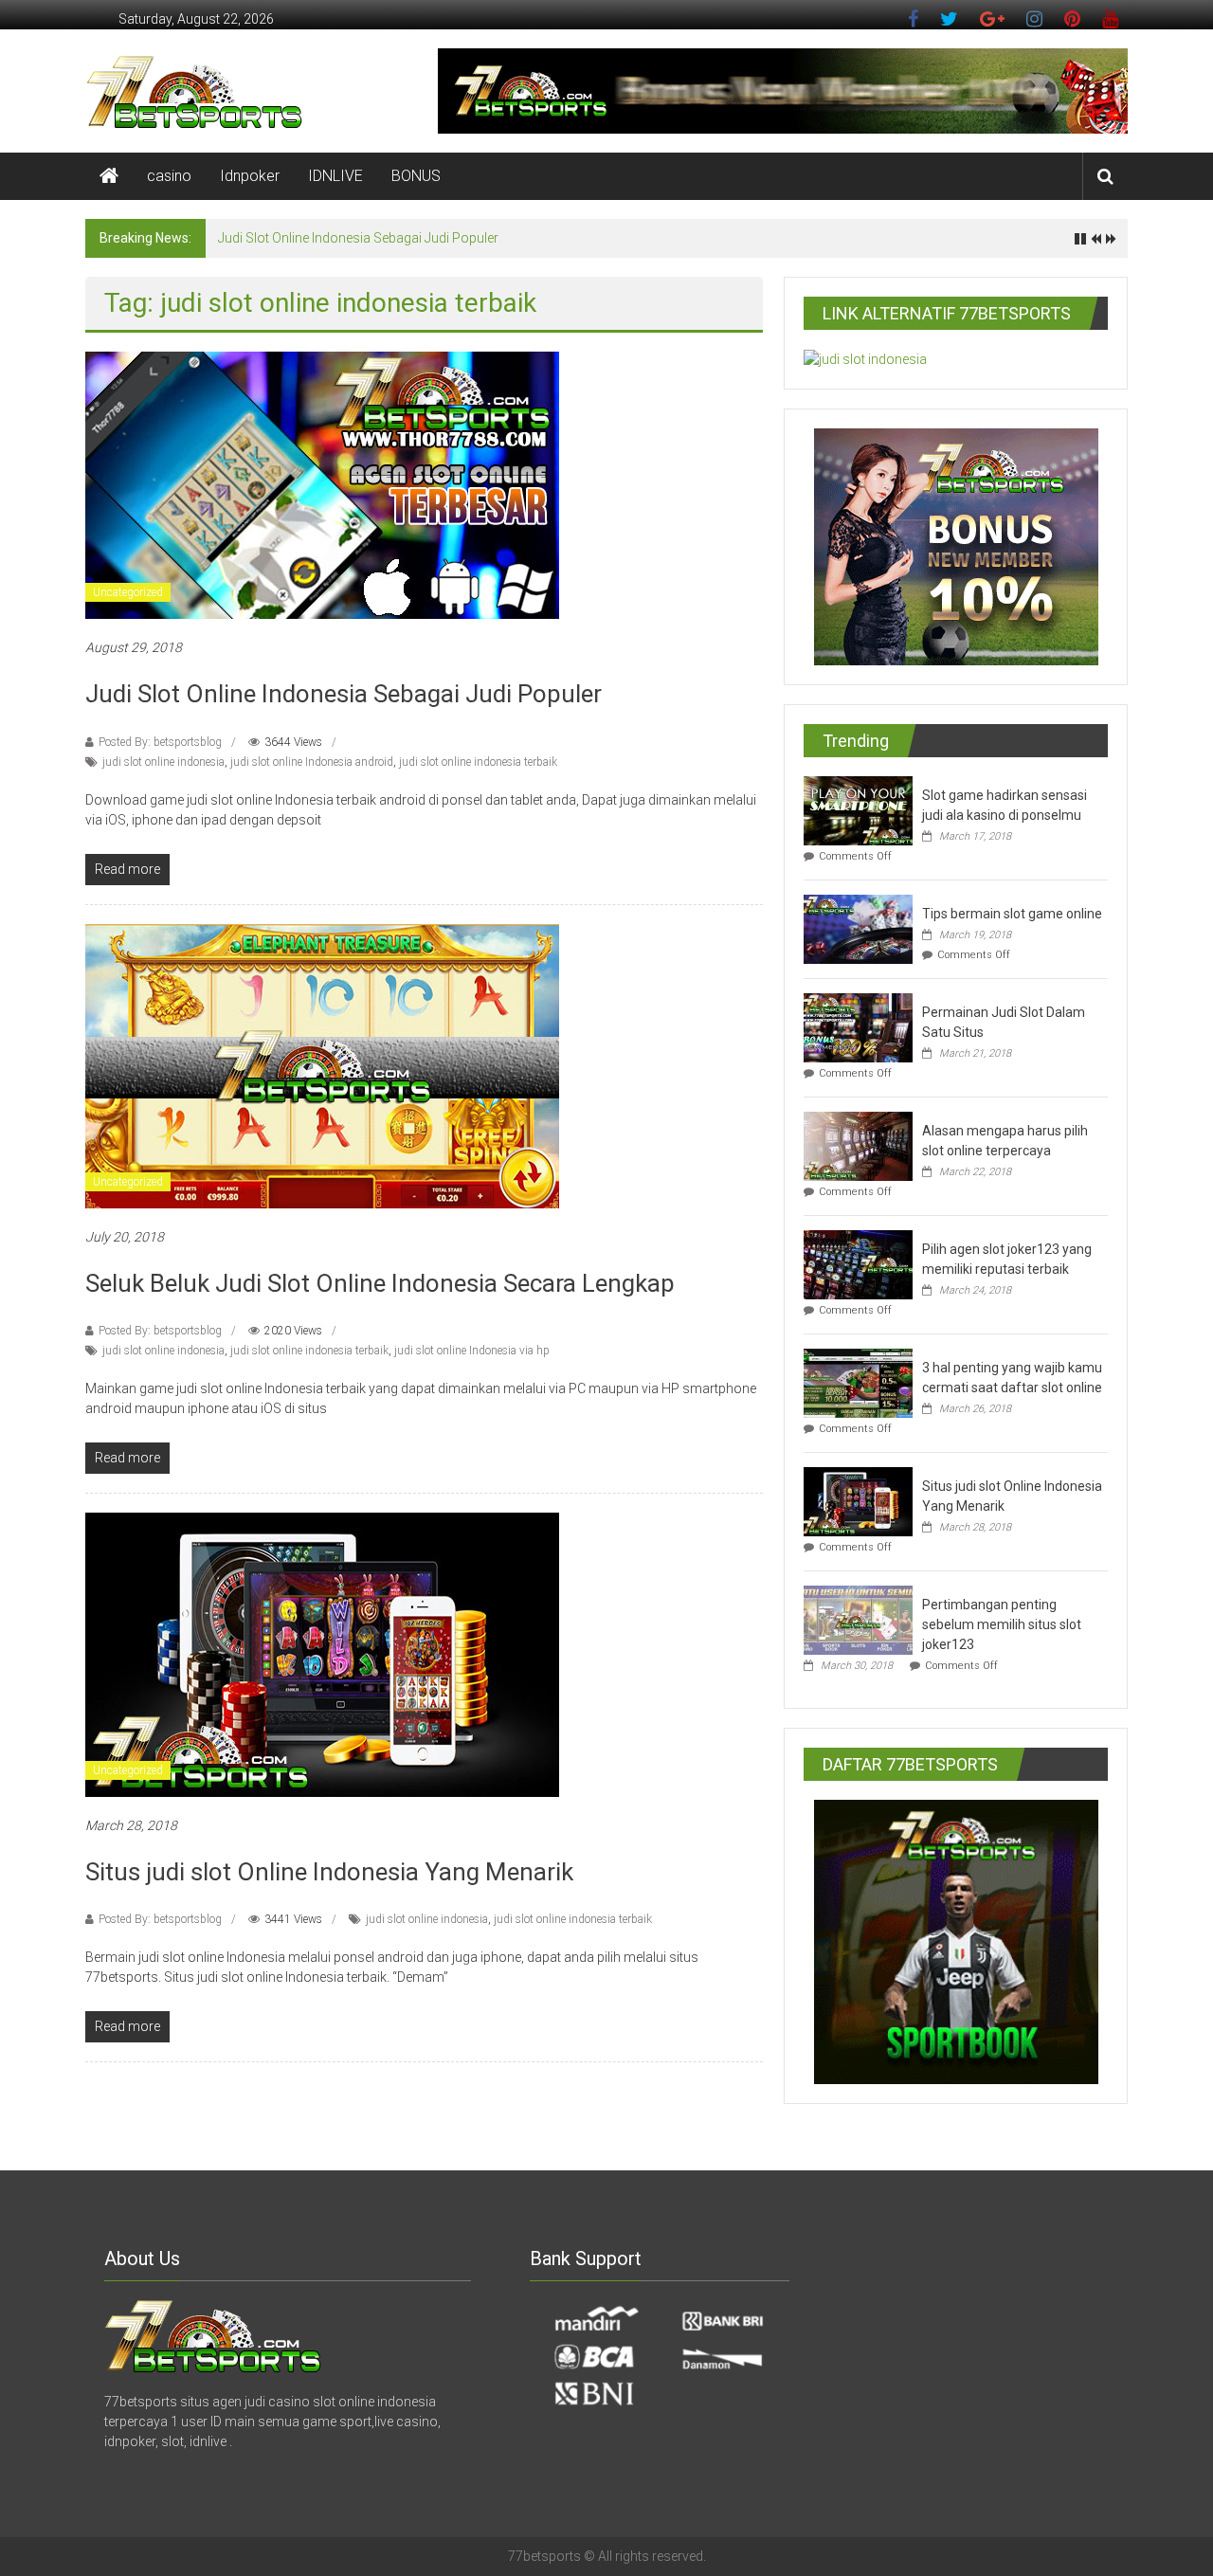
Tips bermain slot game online (1012, 914)
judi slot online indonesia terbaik (478, 762)
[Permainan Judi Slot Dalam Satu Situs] (858, 1026)
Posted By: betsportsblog (160, 742)
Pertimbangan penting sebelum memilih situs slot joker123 (1002, 1624)
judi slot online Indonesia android (312, 762)
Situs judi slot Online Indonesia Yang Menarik (329, 1872)
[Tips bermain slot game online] (858, 928)
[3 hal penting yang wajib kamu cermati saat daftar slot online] (858, 1382)
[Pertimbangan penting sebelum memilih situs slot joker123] (858, 1619)
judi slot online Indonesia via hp (472, 1351)
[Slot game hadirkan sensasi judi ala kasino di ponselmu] (858, 809)
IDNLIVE (335, 176)
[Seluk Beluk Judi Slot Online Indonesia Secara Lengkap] (322, 1064)
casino (169, 176)
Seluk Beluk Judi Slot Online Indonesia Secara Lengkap (380, 1283)
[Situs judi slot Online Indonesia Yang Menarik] (322, 1653)
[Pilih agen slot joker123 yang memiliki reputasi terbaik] (858, 1263)
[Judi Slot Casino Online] (109, 176)
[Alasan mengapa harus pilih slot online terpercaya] (858, 1145)
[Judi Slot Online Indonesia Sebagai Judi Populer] (322, 484)
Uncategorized (128, 592)
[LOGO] (213, 2335)
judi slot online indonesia (163, 762)
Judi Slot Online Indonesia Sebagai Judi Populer (358, 238)
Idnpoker (250, 176)
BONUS (416, 176)
